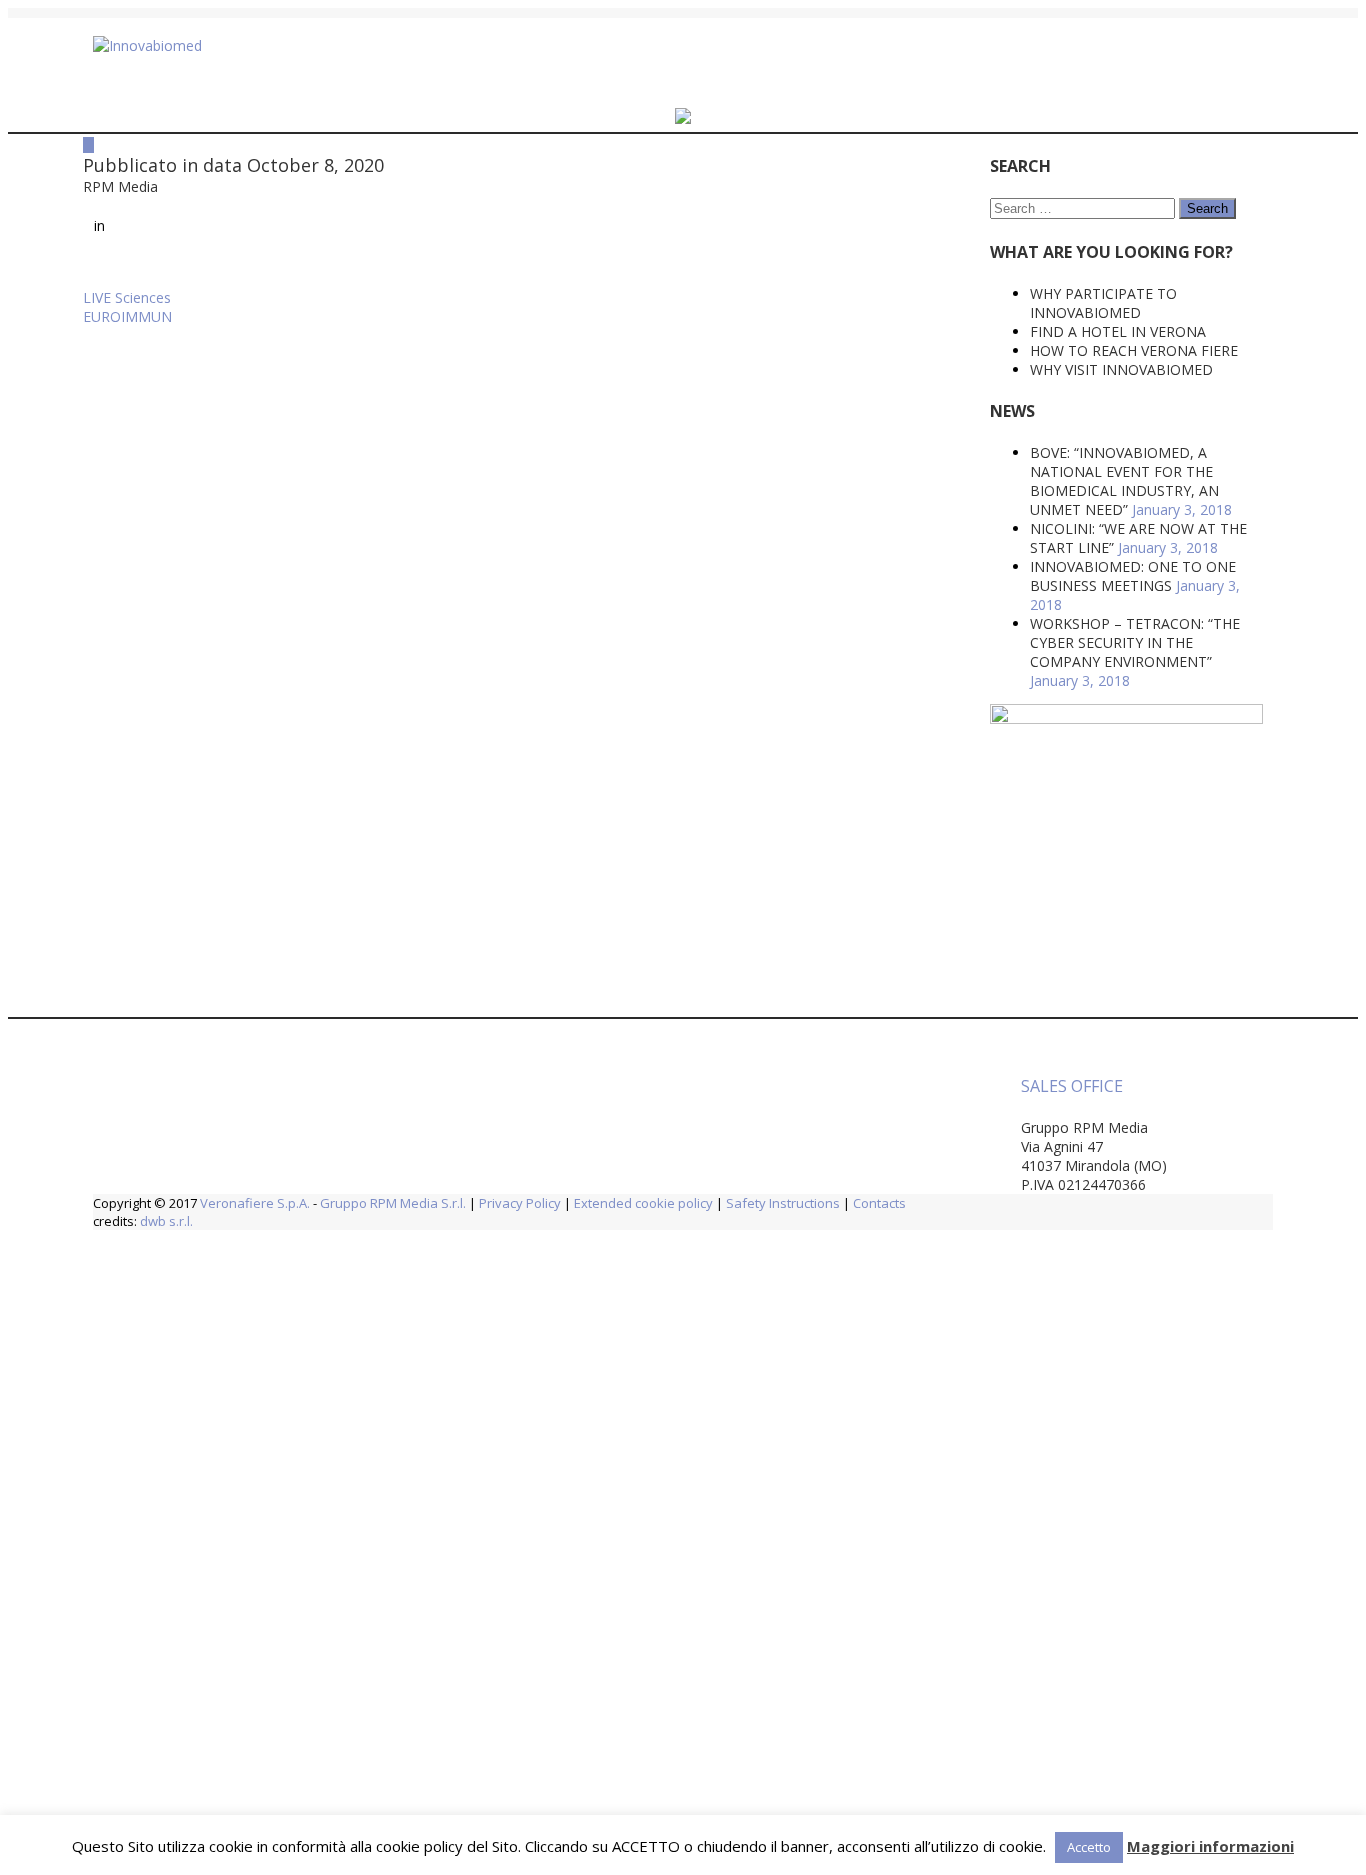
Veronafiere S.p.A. (255, 1203)
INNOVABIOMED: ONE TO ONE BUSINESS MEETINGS (986, 576)
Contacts (879, 1203)
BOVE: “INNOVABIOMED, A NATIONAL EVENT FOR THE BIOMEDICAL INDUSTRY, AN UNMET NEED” (977, 481)
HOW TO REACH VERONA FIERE (987, 350)
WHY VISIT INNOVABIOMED (974, 369)
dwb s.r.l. (166, 1221)
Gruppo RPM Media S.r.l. (393, 1203)
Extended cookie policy (643, 1203)
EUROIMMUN (127, 331)
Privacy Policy (520, 1203)
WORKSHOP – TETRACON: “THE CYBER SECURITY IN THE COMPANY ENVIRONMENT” (988, 642)
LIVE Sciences (127, 312)
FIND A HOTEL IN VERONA (971, 331)
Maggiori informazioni (1210, 1846)
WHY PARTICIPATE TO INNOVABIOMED (956, 303)
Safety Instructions (783, 1203)
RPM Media (147, 194)
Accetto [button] (1089, 1847)
